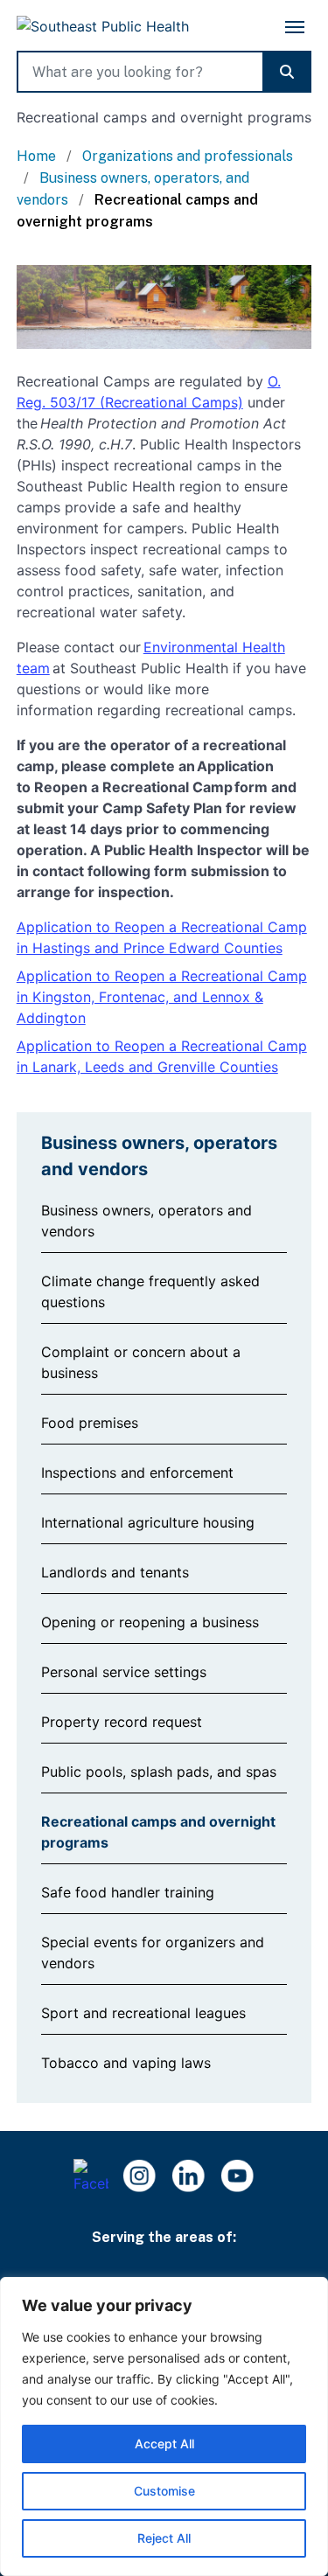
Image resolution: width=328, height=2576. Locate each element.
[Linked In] (189, 2176)
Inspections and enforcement (137, 1472)
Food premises (90, 1423)
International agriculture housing (148, 1522)
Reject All (164, 2538)
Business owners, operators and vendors (147, 1221)
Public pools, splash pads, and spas (159, 1772)
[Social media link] (238, 2176)
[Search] (287, 72)
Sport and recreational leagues (143, 2013)
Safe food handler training (128, 1892)
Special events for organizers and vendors (153, 1953)
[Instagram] (140, 2176)
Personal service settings (124, 1672)
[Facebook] (91, 2176)
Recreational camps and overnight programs (158, 1832)
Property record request (122, 1722)
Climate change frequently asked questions (150, 1291)
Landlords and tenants (115, 1572)
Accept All (164, 2444)
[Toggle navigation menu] (295, 27)
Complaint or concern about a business (141, 1362)
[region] (164, 2426)
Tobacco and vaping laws (126, 2063)
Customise (164, 2491)
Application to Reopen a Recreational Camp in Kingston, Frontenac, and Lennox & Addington (162, 997)
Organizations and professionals (188, 156)
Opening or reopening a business (150, 1622)
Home (38, 156)
